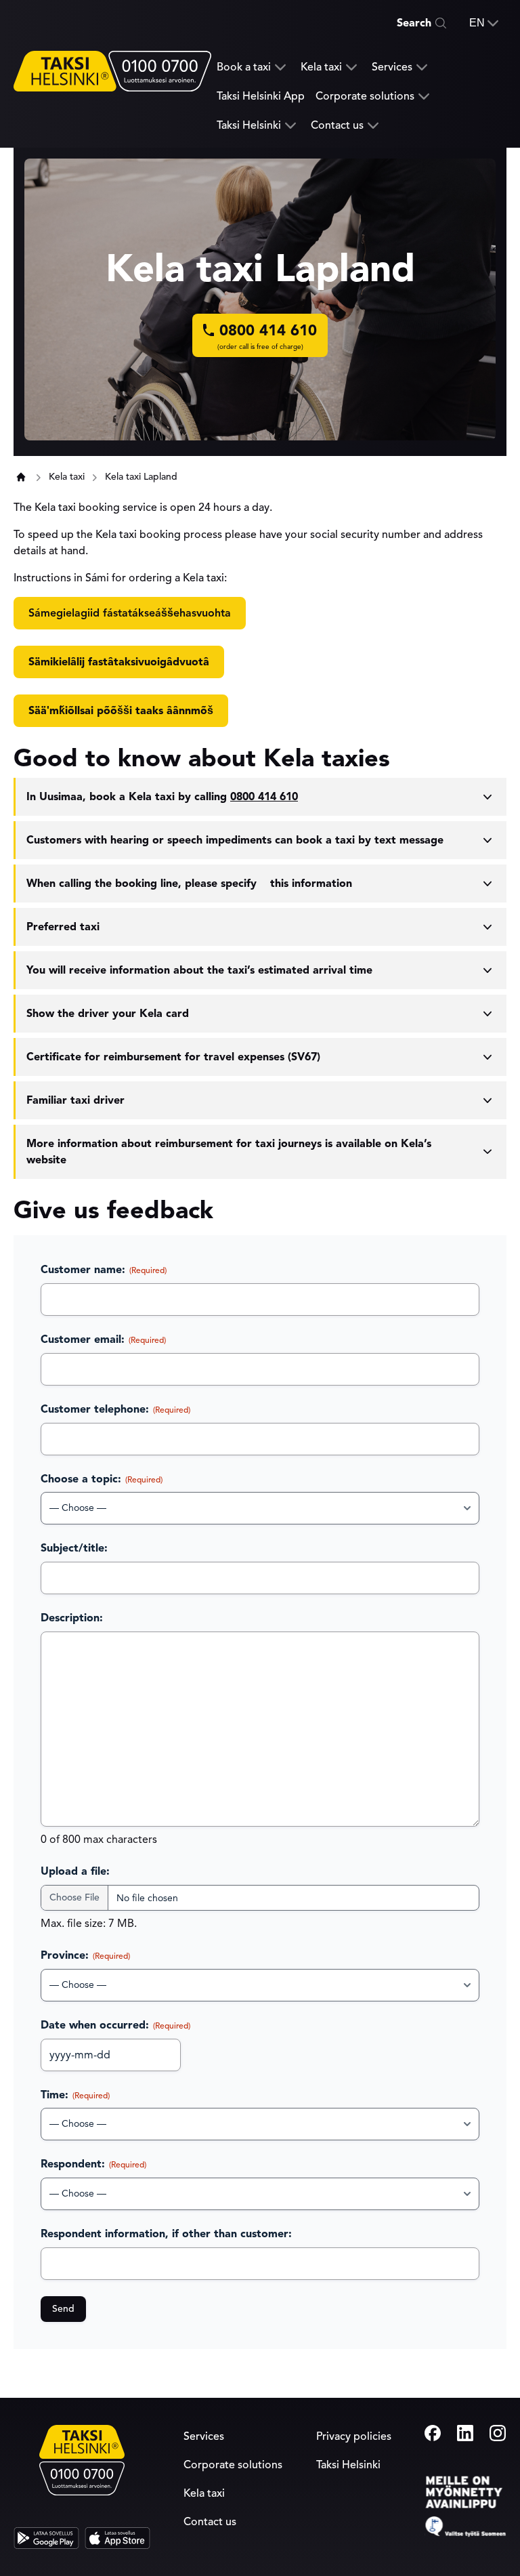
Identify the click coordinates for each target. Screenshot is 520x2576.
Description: (72, 1618)
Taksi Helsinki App (261, 96)
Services (392, 67)
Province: (85, 1955)
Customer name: (104, 1270)
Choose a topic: (102, 1479)
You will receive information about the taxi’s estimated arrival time (199, 970)
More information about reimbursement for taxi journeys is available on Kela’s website (229, 1152)
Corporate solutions (365, 97)
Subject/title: (74, 1548)
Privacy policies (354, 2436)
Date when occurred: (115, 2025)
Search (414, 23)
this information (189, 884)
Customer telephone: (115, 1409)
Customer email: (103, 1339)
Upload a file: (75, 1871)
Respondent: (93, 2164)
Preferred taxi (63, 927)
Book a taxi (244, 67)
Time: (75, 2095)
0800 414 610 (264, 797)
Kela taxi (321, 67)
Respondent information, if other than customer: (166, 2234)
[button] (484, 23)
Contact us (337, 126)
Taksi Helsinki (249, 126)
